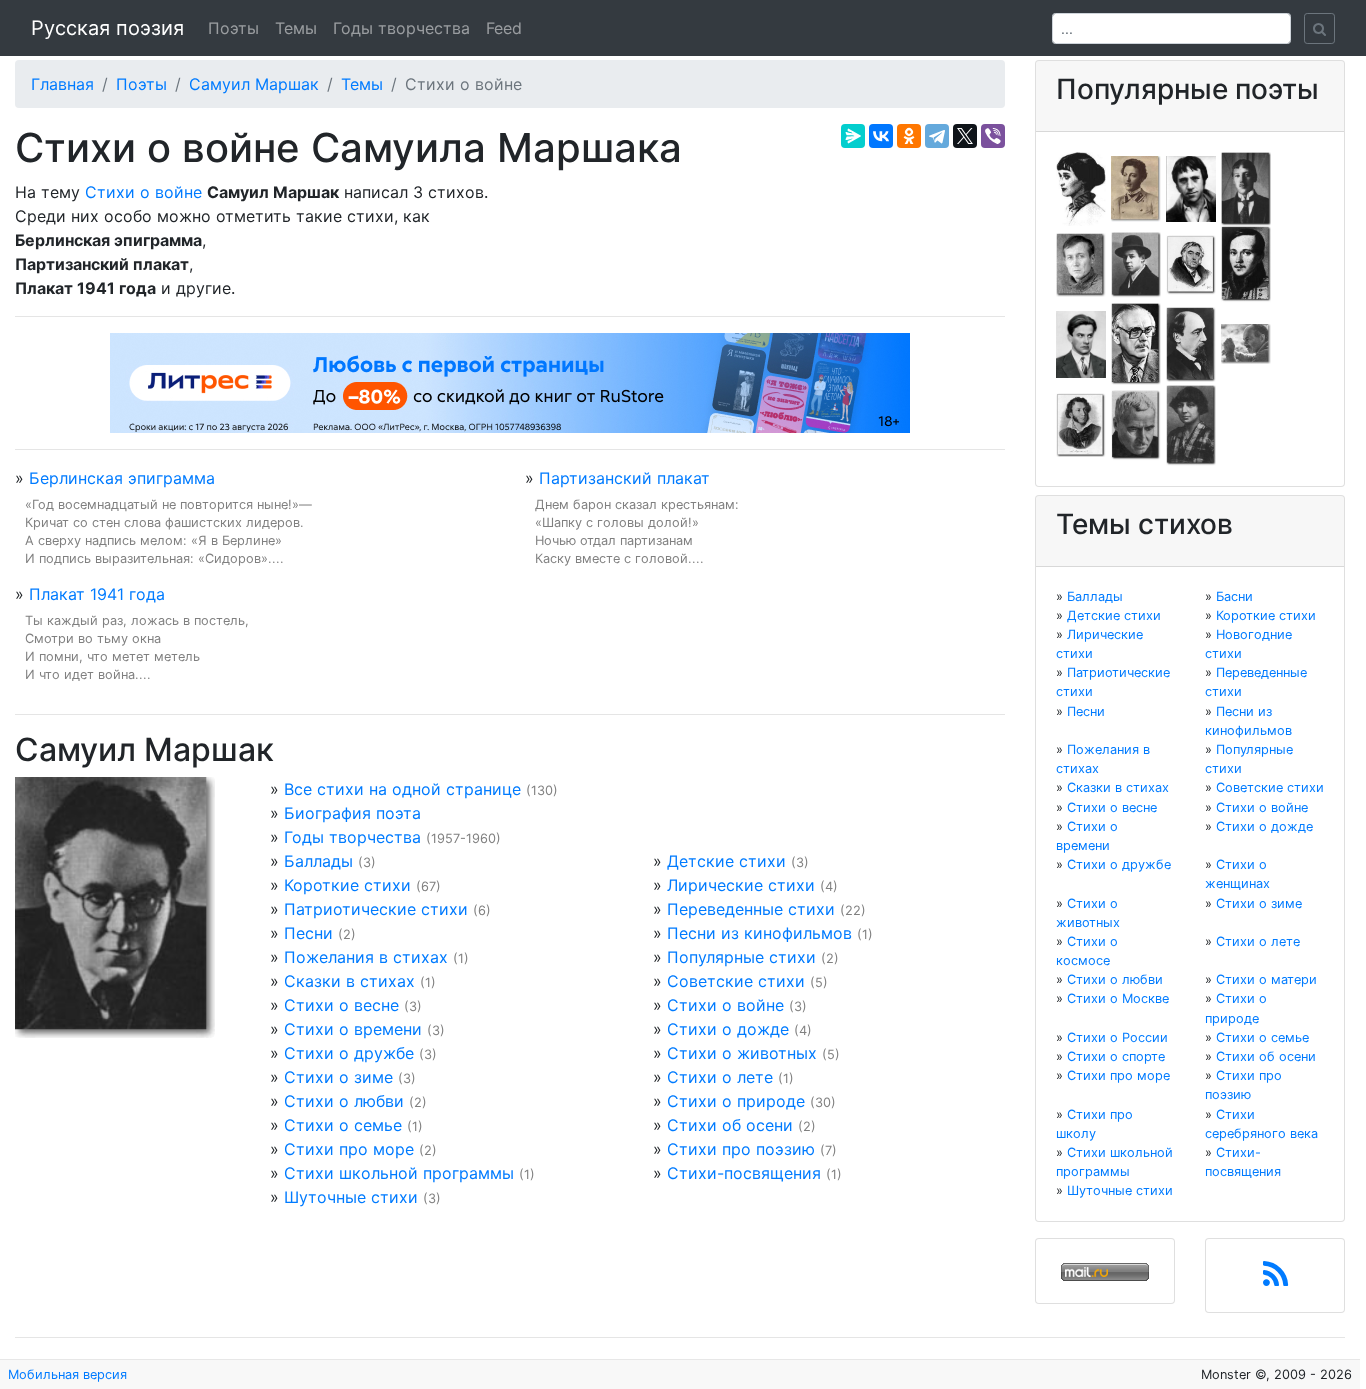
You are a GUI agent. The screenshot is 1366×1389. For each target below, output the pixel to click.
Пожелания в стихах (366, 957)
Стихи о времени (353, 1029)
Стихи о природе (736, 1101)
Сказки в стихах (349, 981)
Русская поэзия (107, 28)
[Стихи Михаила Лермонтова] (1246, 263)
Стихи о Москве (1118, 998)
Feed (504, 28)
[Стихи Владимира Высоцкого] (1191, 187)
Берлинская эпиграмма (122, 478)
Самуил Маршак (254, 84)
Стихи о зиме (338, 1077)
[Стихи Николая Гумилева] (1246, 187)
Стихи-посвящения (744, 1173)
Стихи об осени (730, 1125)
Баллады (318, 861)
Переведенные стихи (751, 909)
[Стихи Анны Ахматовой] (1081, 187)
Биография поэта (352, 813)
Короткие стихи (347, 885)
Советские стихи (736, 981)
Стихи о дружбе (349, 1053)
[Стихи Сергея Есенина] (1136, 263)
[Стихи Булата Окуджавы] (1246, 343)
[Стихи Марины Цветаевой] (1191, 424)
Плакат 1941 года (97, 594)
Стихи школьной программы (399, 1173)
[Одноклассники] (909, 136)
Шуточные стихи (351, 1197)
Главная (62, 84)
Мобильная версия (67, 1374)
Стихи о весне (341, 1005)
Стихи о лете (720, 1077)
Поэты (233, 28)
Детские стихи (726, 861)
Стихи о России (1117, 1037)
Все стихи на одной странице (402, 789)
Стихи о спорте (1116, 1056)
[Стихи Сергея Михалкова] (1136, 343)
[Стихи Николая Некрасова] (1191, 343)
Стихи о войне (143, 192)
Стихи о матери (1266, 979)
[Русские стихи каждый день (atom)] (1275, 1280)
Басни (1234, 596)
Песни (308, 933)
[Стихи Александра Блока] (1136, 187)
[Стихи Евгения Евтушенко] (1081, 263)
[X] (965, 136)
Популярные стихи (741, 957)
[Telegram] (937, 136)
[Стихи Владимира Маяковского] (1081, 343)
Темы (296, 28)
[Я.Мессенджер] (853, 136)
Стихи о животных (742, 1053)
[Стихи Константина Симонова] (1136, 424)
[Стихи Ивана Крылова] (1191, 263)
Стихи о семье (343, 1125)
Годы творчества (401, 28)
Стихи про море (349, 1149)
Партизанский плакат (624, 478)
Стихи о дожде (728, 1029)
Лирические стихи (741, 885)
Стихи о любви (344, 1101)
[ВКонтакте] (881, 136)
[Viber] (993, 136)
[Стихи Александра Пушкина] (1081, 424)
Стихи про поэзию (741, 1149)
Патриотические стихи (376, 909)
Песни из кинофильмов (759, 933)
